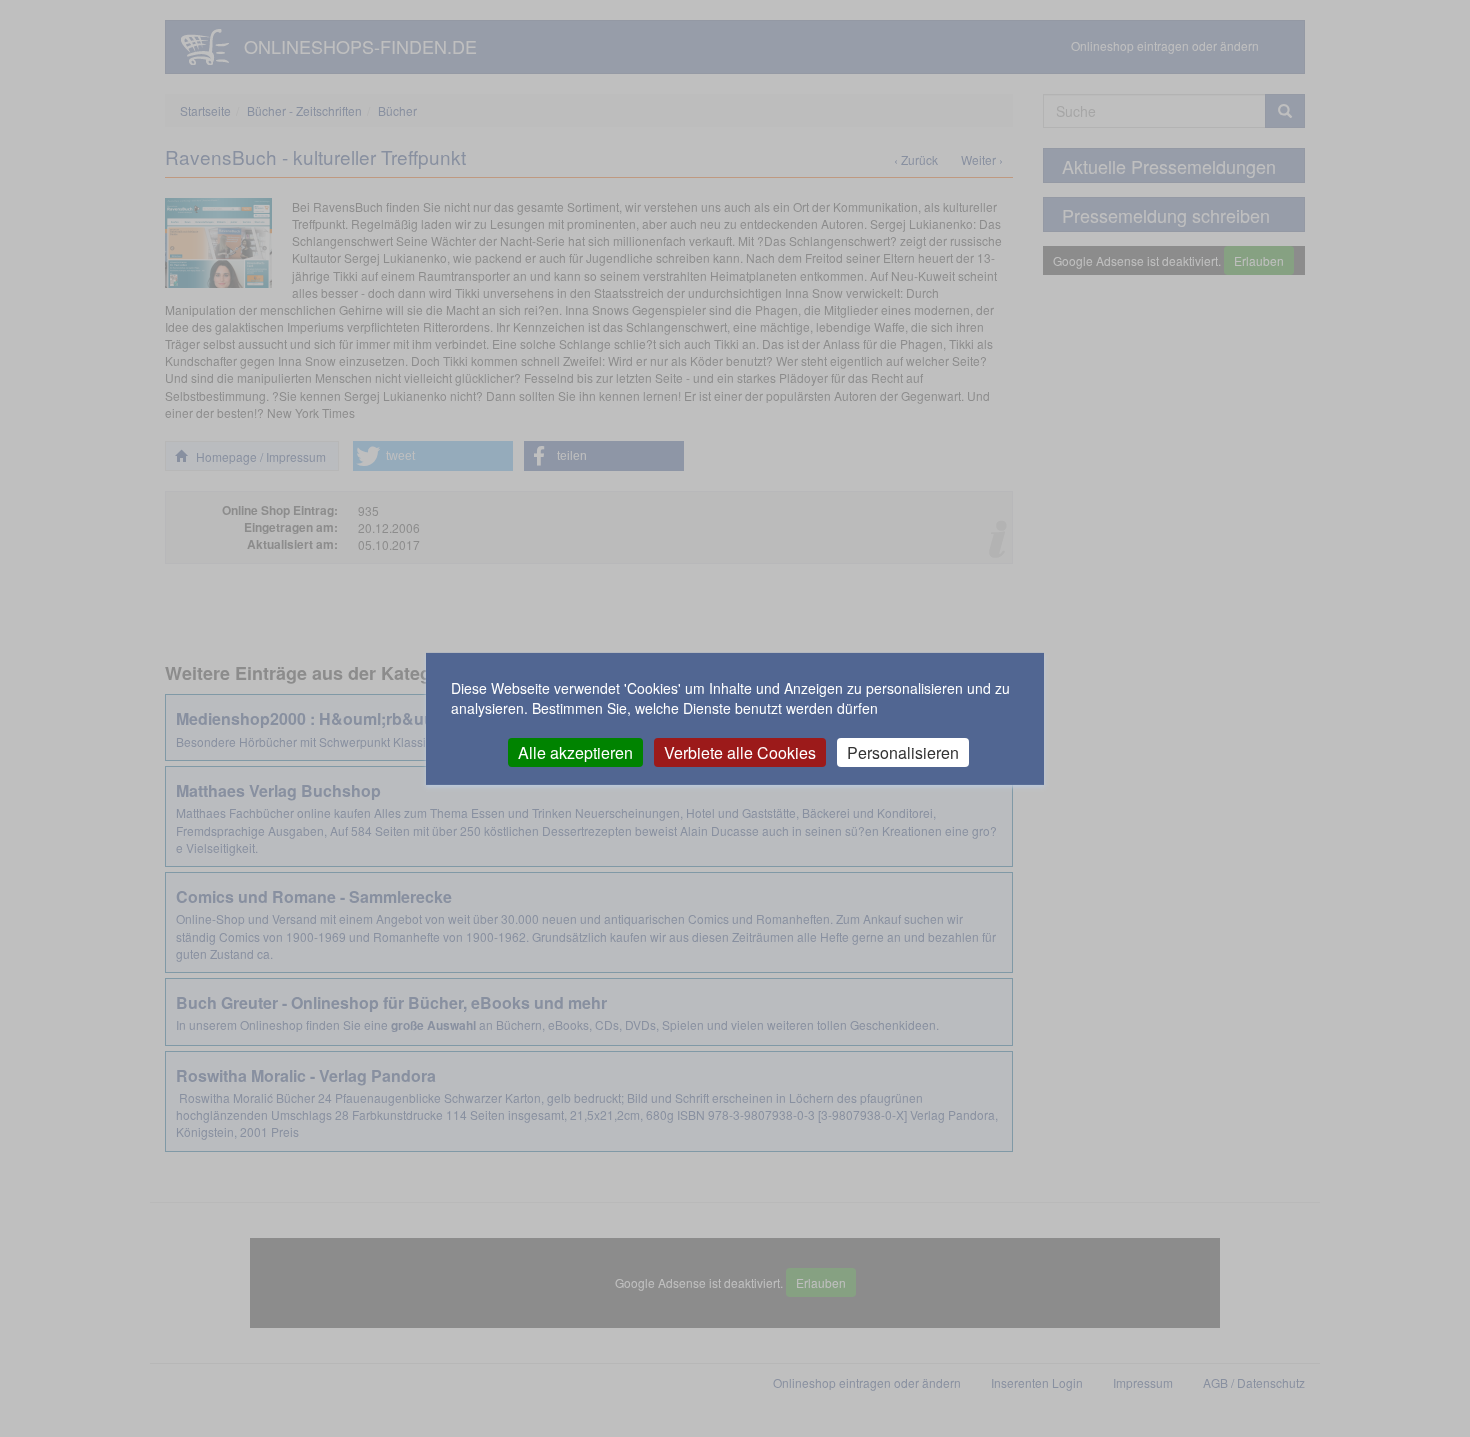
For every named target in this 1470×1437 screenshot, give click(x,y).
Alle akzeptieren (575, 751)
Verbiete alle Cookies (740, 751)
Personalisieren (903, 751)
